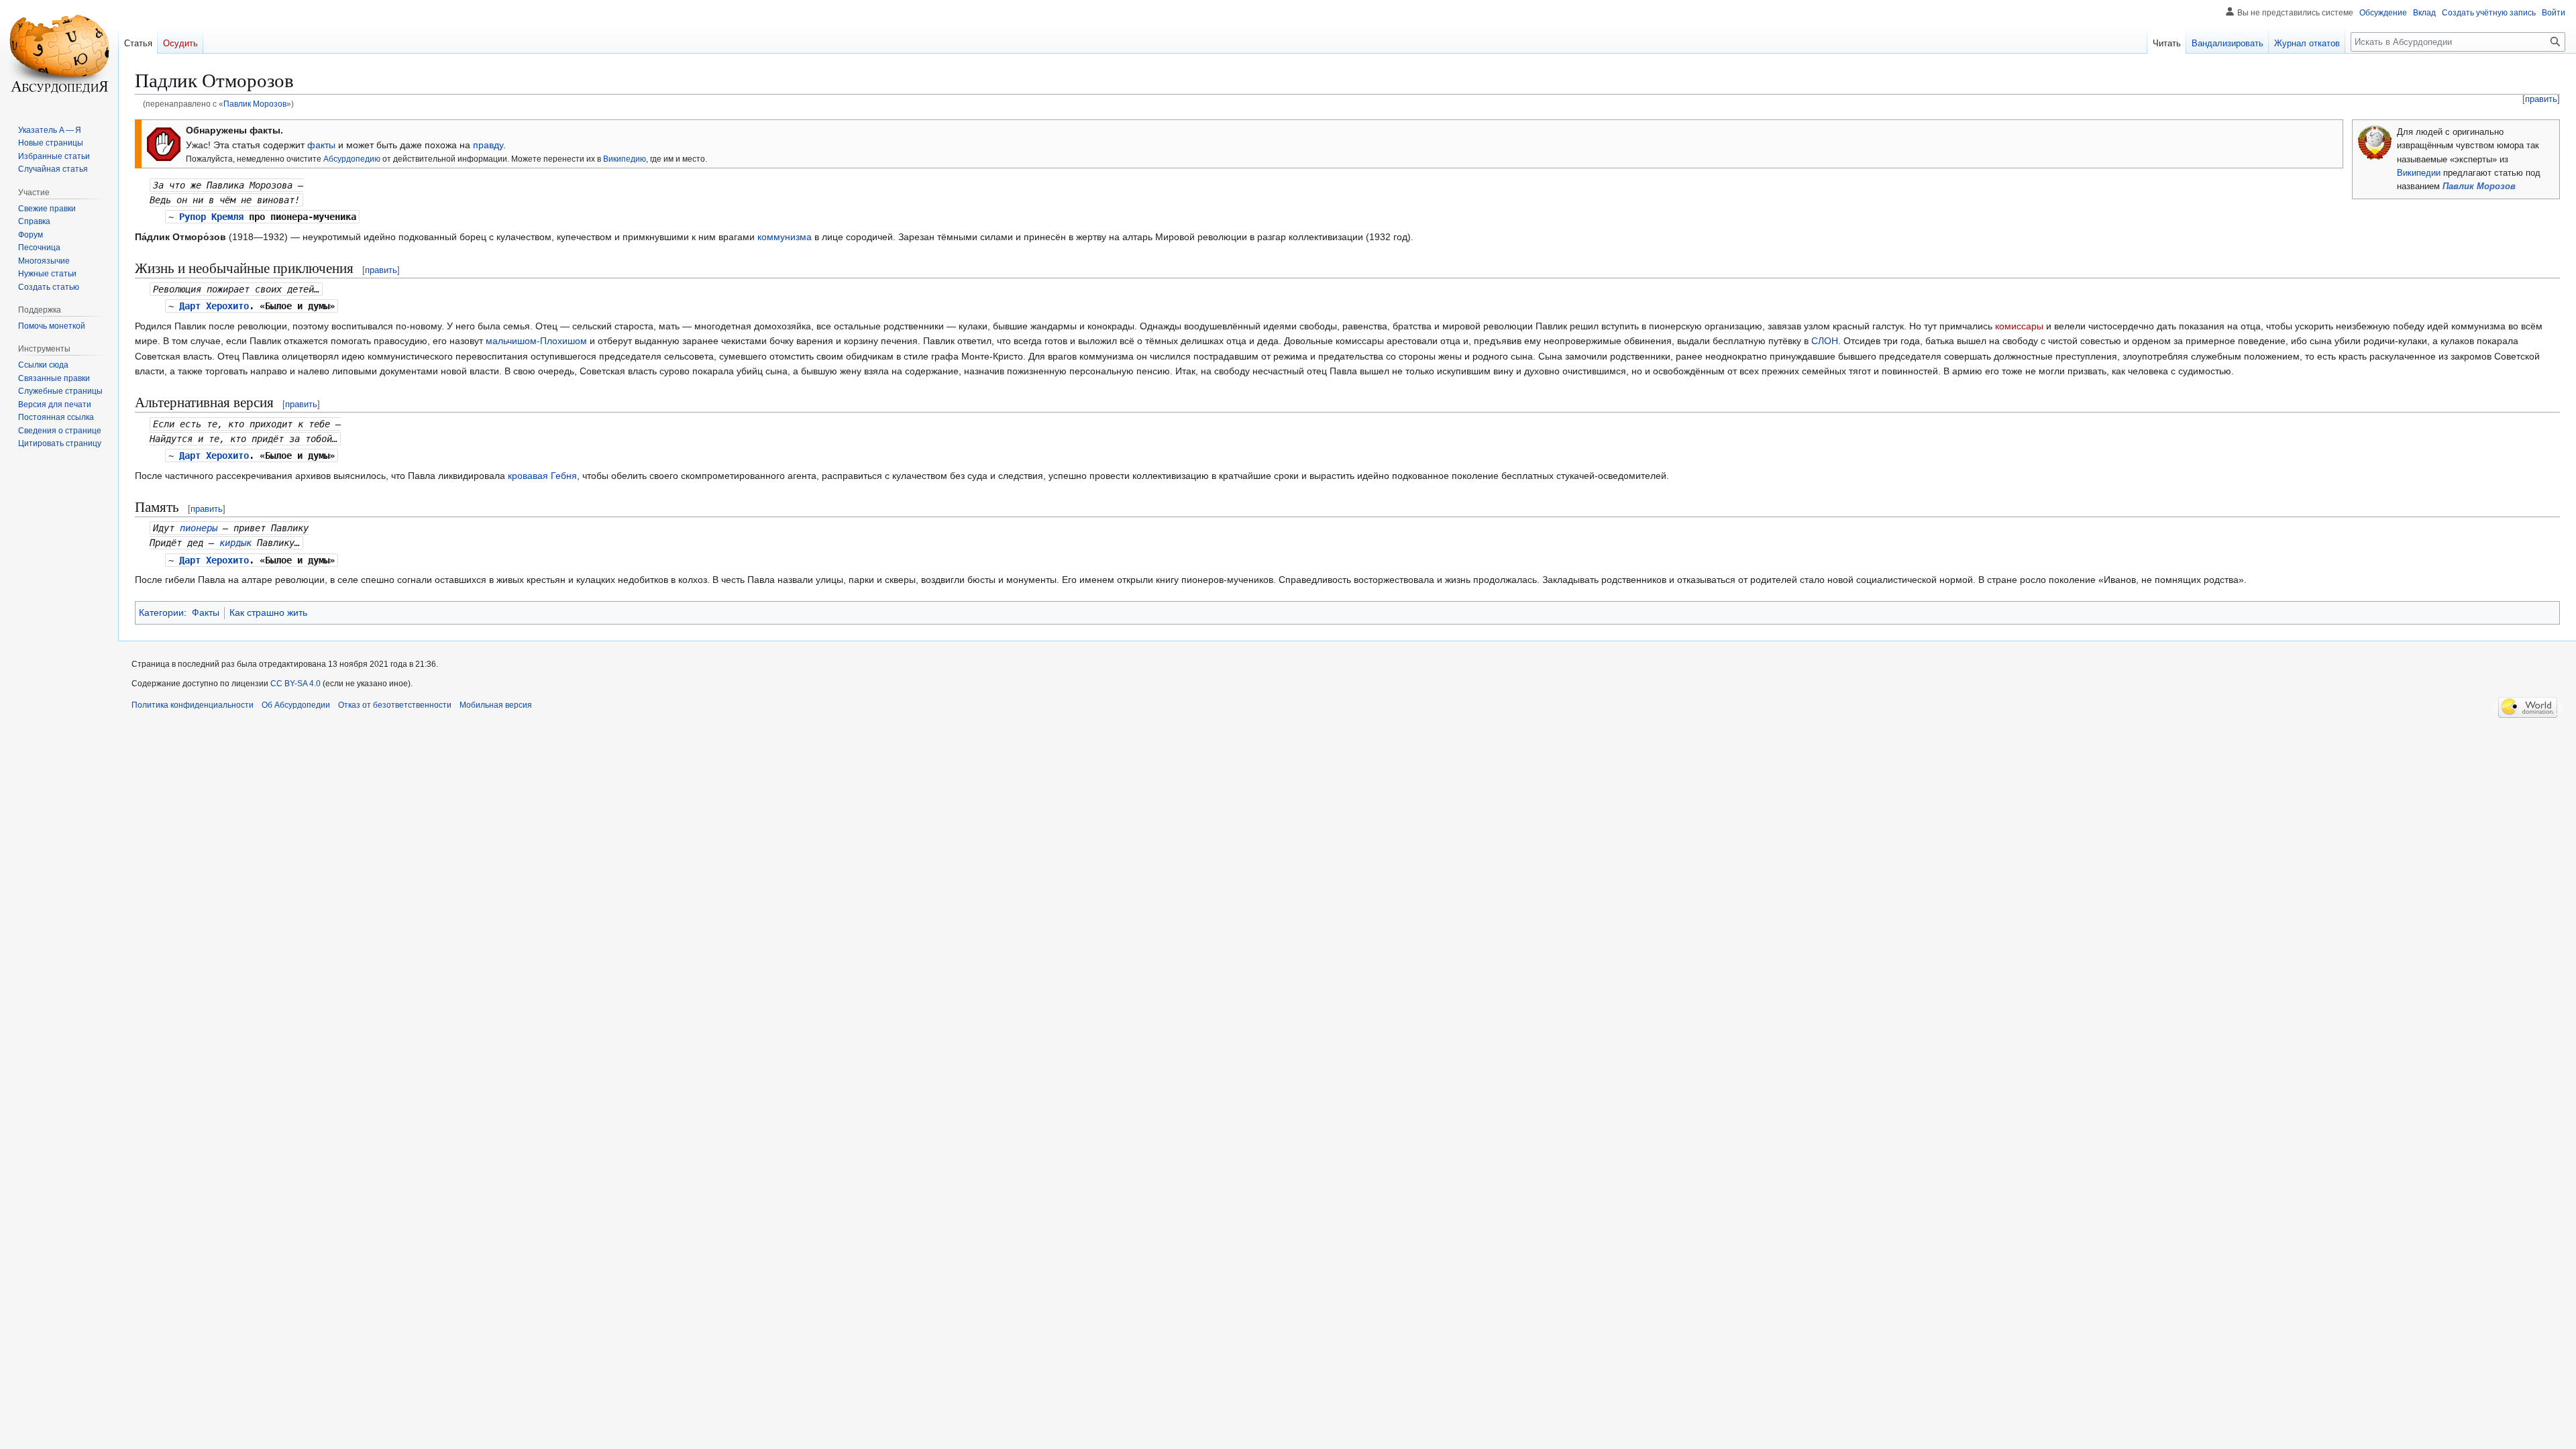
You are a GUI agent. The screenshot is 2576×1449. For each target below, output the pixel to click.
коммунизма (785, 237)
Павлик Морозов (255, 104)
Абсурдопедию (352, 159)
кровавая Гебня (542, 476)
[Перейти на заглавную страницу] (59, 54)
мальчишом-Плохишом (536, 341)
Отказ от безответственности (395, 705)
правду (488, 145)
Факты (206, 612)
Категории (161, 612)
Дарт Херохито (214, 306)
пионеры (199, 528)
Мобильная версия (496, 705)
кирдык (235, 543)
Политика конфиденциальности (193, 705)
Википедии (2419, 173)
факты (321, 145)
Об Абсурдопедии (296, 705)
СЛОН (1825, 341)
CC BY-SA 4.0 (296, 684)
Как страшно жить (268, 612)
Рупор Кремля (211, 217)
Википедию (625, 159)
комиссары (2019, 326)
